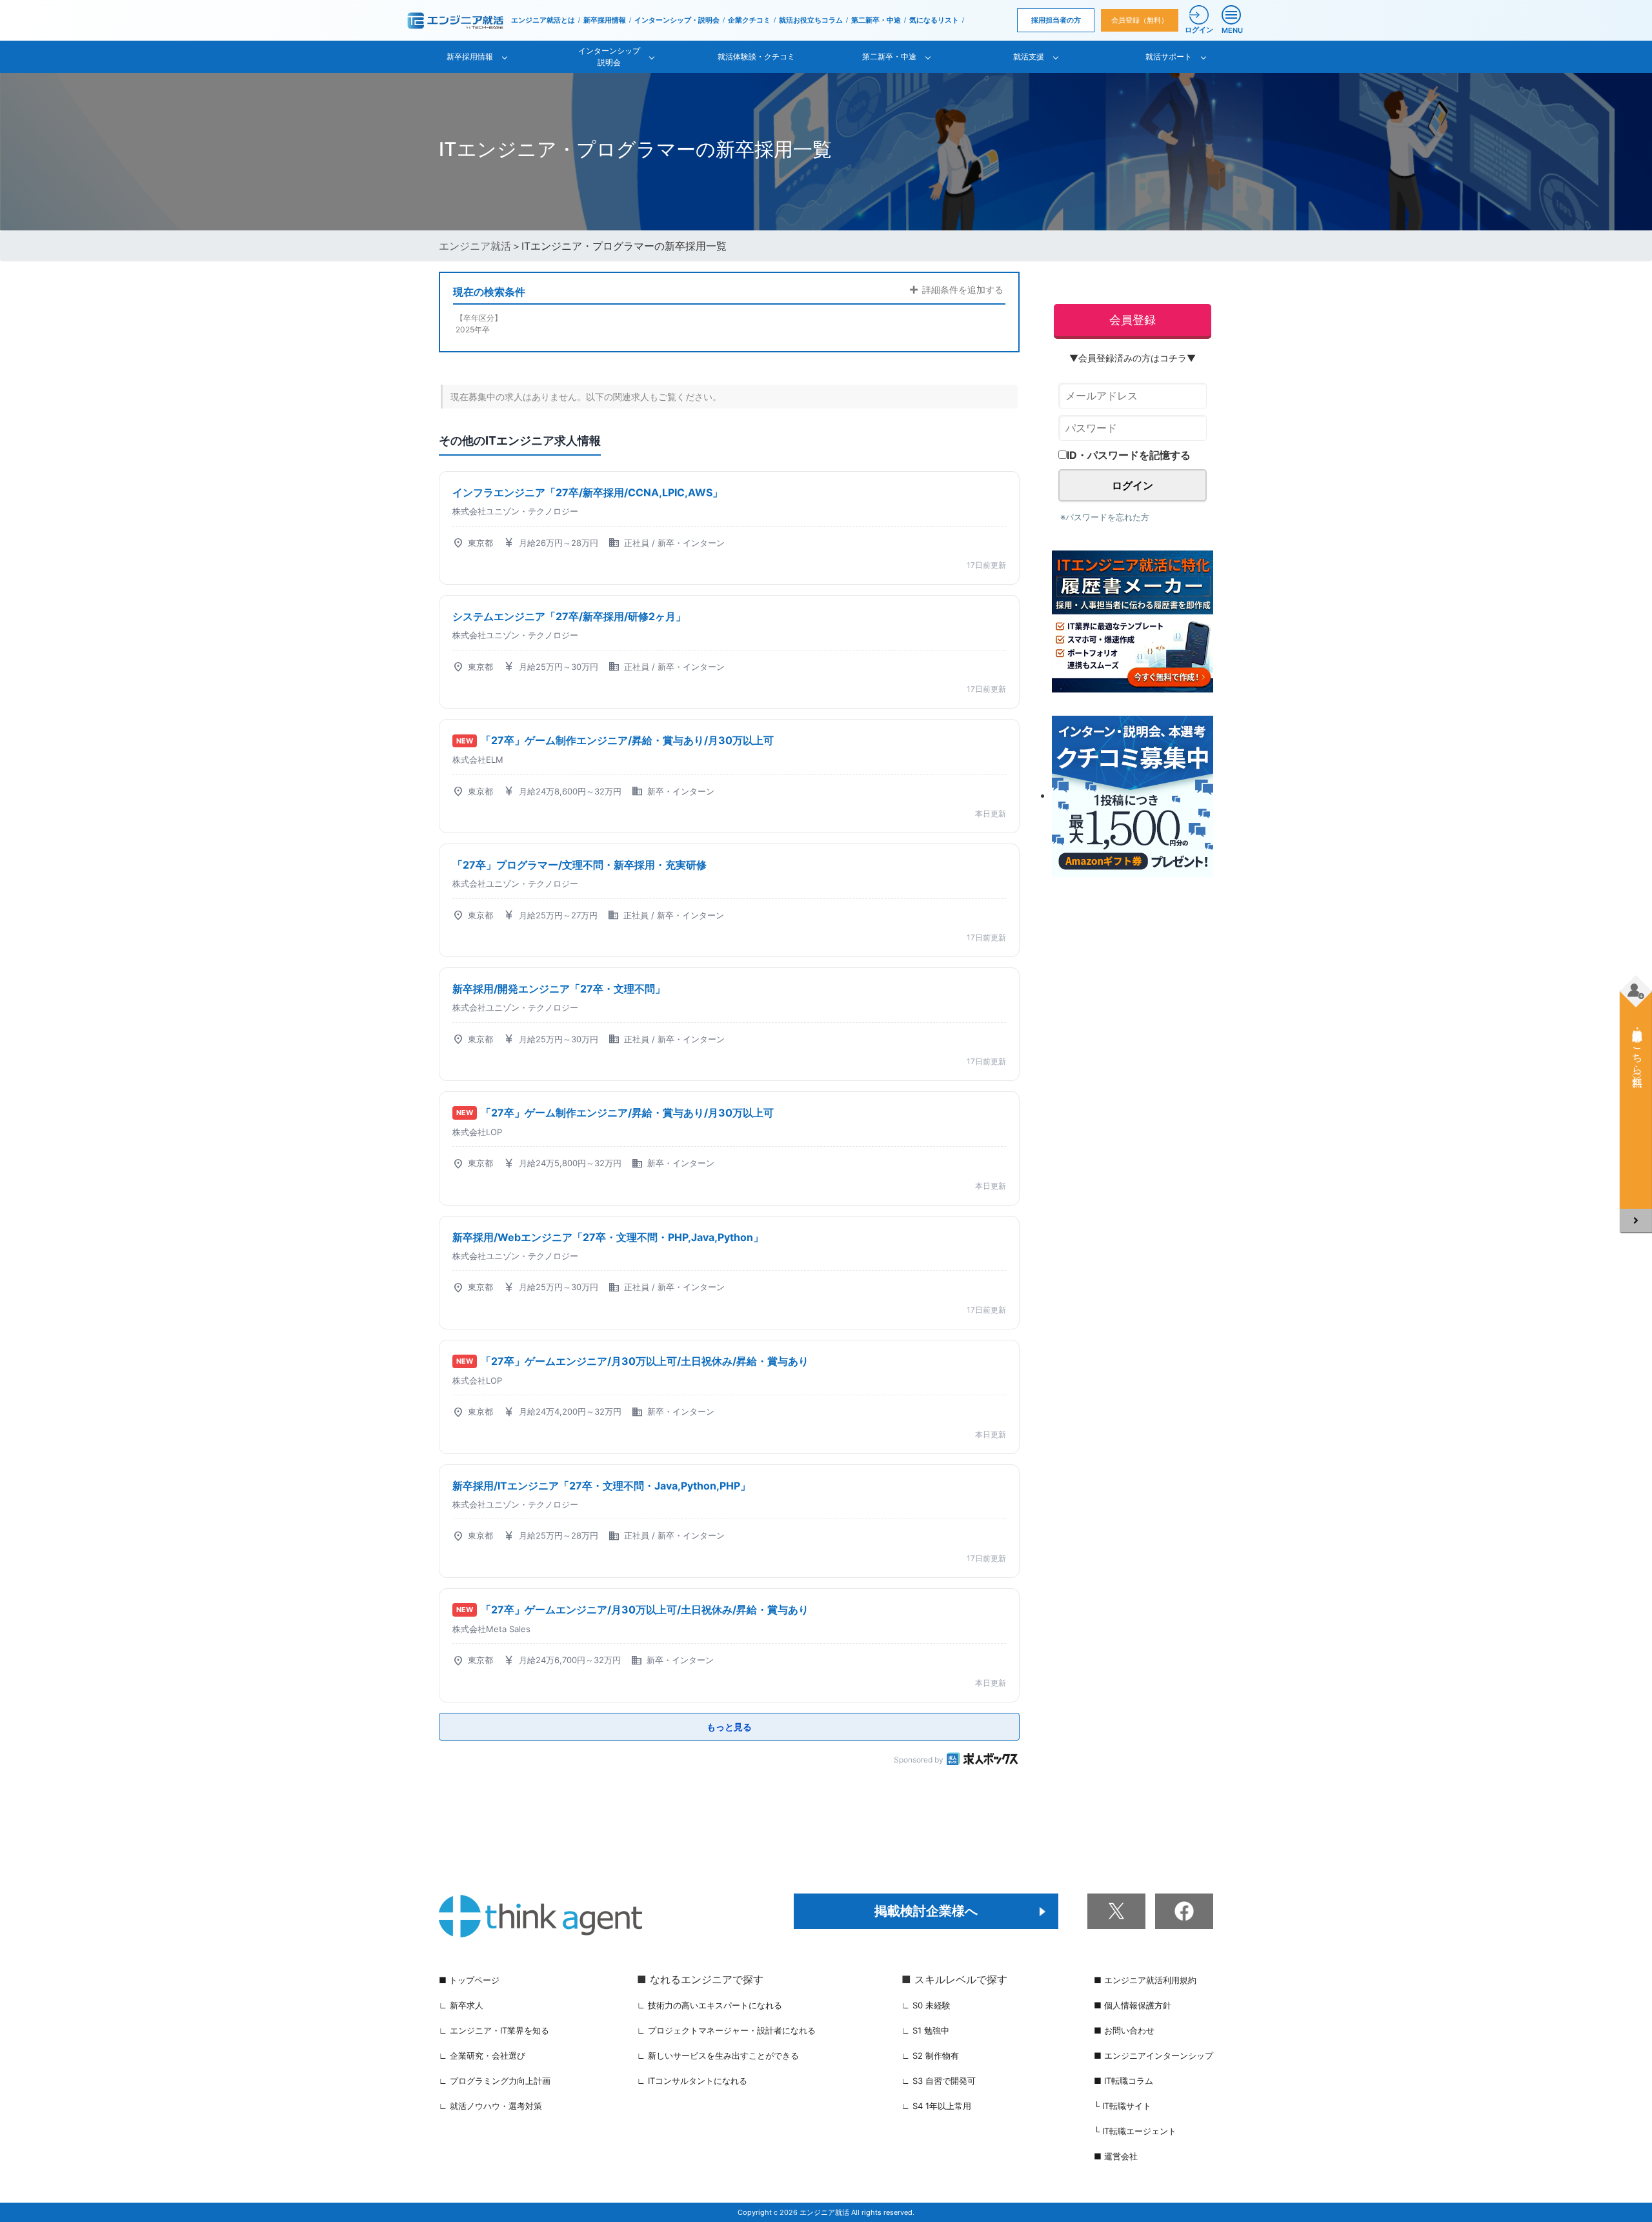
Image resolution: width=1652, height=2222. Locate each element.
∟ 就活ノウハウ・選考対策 (490, 2106)
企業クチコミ (749, 20)
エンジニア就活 (475, 246)
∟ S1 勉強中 (925, 2030)
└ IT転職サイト (1123, 2106)
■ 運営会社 (1116, 2156)
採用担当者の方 (1056, 20)
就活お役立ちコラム (811, 20)
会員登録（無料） (1140, 20)
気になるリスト (934, 20)
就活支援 (1029, 56)
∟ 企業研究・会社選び (482, 2055)
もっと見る (729, 1727)
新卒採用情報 (605, 20)
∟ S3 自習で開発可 (939, 2081)
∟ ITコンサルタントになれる (692, 2081)
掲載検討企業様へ (926, 1911)
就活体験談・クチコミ (756, 56)
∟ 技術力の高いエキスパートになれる (710, 2005)
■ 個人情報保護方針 (1133, 2005)
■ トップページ (469, 1980)
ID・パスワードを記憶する (1129, 455)
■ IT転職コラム (1123, 2081)
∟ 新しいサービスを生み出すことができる (718, 2055)
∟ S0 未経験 (926, 2005)
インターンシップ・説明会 (677, 20)
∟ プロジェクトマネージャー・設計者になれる (726, 2030)
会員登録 (1133, 320)
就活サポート (1169, 56)
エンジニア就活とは (543, 20)
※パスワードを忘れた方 (1105, 517)
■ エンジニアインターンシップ (1153, 2055)
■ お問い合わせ (1124, 2030)
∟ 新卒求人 (461, 2005)
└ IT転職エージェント (1135, 2131)
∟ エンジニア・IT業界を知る (494, 2030)
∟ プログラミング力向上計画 (495, 2081)
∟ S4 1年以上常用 (936, 2106)
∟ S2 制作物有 (930, 2055)
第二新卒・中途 (876, 20)
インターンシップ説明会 (609, 56)
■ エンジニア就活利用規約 (1145, 1980)
